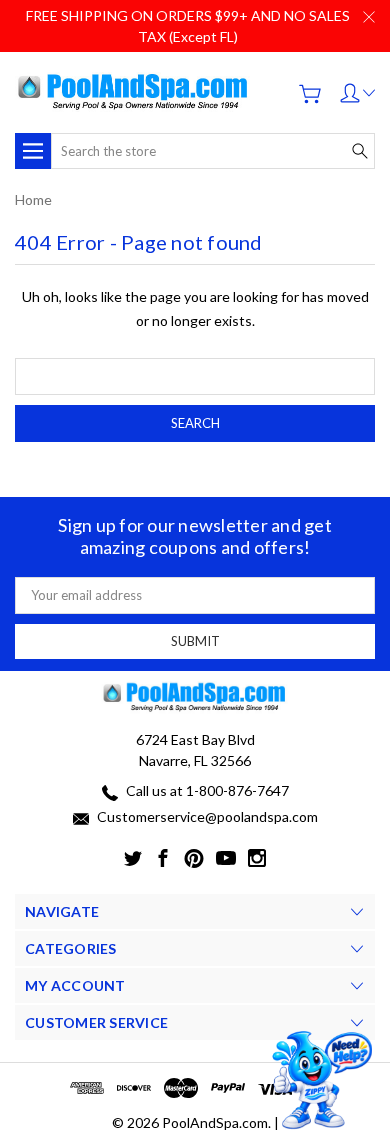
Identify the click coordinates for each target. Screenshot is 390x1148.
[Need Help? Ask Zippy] (319, 1080)
